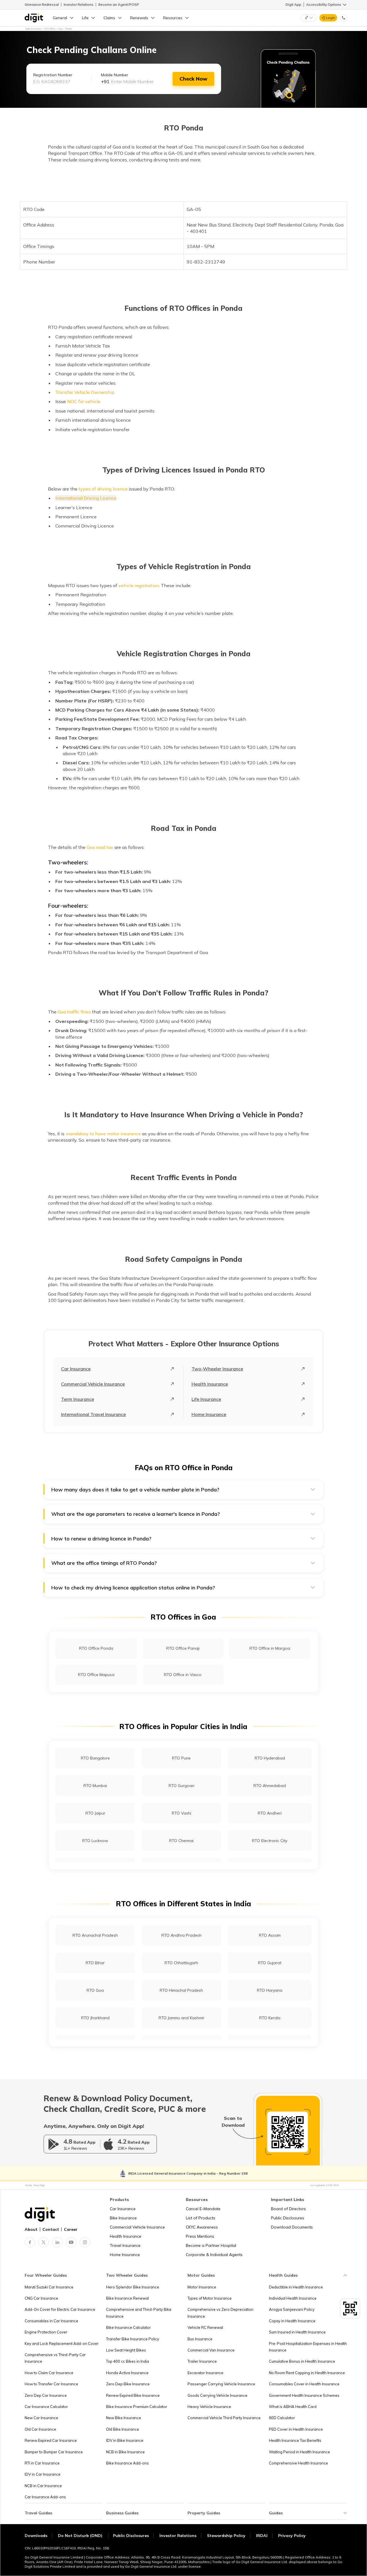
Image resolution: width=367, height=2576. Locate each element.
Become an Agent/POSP (119, 4)
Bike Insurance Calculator (128, 2327)
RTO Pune (181, 1758)
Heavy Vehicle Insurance (209, 2407)
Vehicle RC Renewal (205, 2327)
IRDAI (262, 2536)
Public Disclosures (288, 2218)
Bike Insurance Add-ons (127, 2463)
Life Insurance (206, 1399)
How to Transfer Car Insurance (51, 2384)
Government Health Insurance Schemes (304, 2395)
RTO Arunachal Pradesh (95, 1935)
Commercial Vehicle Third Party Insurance (224, 2418)
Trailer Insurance (202, 2361)
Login (331, 18)
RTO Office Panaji (183, 1648)
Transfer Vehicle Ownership (85, 392)
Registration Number (53, 75)
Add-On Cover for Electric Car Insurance (60, 2309)
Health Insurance (210, 1384)
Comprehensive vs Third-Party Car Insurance (55, 2358)
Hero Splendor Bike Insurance (133, 2287)
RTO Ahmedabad (270, 1786)
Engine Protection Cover (46, 2332)
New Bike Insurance (124, 2418)
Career (71, 2229)
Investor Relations (79, 4)
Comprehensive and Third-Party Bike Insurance (139, 2313)
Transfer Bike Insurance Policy (133, 2339)
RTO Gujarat (270, 1963)
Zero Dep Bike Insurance (128, 2384)
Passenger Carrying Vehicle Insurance (221, 2384)
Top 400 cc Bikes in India (128, 2361)
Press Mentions (200, 2236)
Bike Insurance (123, 2218)
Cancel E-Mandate (203, 2209)
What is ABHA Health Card (293, 2407)
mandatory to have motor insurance (103, 1134)
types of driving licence (103, 489)
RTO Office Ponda (96, 1648)
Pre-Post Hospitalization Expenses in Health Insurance (308, 2347)
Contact (51, 2229)
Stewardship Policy (226, 2536)
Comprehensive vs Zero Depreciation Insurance (220, 2313)
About (31, 2229)
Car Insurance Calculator (46, 2407)
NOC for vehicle (84, 401)
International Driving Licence (86, 498)
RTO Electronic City (270, 1841)
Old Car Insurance (40, 2429)
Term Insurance (78, 1399)
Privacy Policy (292, 2536)
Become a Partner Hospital (211, 2245)
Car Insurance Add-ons (45, 2497)
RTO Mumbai (95, 1786)
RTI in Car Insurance (42, 2463)
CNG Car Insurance (41, 2298)
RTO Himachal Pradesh (181, 1990)
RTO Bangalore (95, 1758)
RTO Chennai (181, 1841)
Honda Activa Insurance (127, 2373)
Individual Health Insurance (293, 2298)
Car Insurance (76, 1369)
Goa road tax (100, 847)
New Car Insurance (41, 2418)
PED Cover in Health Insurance (296, 2429)
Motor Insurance (202, 2287)
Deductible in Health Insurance (296, 2287)
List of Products (201, 2218)
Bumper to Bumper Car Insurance (54, 2452)
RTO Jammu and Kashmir (181, 2018)
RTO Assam (270, 1935)
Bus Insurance (200, 2339)
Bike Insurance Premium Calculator (137, 2407)
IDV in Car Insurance (43, 2474)
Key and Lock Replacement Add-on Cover (62, 2343)
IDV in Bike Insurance (125, 2440)
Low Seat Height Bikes (126, 2350)
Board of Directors (288, 2209)
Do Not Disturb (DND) (81, 2536)
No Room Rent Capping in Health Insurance (307, 2373)
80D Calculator (282, 2418)
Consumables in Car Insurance (51, 2321)
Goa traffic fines (74, 1012)
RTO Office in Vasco (183, 1675)
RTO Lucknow (95, 1841)
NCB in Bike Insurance (125, 2452)
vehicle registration (139, 585)
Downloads (36, 2536)
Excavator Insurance (205, 2373)
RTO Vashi (181, 1813)
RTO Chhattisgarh (181, 1963)
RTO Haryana (270, 1990)
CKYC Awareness (202, 2227)
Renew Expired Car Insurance (51, 2440)
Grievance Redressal (42, 4)
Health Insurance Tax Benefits (295, 2440)
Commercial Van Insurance (211, 2350)
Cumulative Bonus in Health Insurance (302, 2361)
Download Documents (292, 2227)
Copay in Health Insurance (292, 2321)
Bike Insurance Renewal (127, 2298)
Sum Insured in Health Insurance (297, 2332)
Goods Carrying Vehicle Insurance (217, 2395)
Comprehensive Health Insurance (298, 2463)
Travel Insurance (125, 2245)
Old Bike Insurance (123, 2429)
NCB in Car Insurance (43, 2486)
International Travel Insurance (93, 1414)
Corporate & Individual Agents (214, 2255)
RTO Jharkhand (95, 2018)
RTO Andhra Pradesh (181, 1935)
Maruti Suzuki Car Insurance (49, 2287)
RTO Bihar (95, 1963)
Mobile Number (115, 75)
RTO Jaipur (95, 1813)
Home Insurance (209, 1414)
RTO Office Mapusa (96, 1675)
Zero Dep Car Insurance (46, 2395)
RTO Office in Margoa (270, 1648)
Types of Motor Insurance (210, 2298)
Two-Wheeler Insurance (217, 1369)
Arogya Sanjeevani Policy (292, 2309)
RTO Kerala (270, 2018)
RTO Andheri (270, 1813)
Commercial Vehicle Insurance (93, 1384)
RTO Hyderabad (270, 1758)
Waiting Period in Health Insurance (299, 2452)
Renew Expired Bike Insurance (133, 2395)
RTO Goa (95, 1990)
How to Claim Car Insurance (49, 2373)
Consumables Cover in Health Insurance (304, 2384)
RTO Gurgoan (181, 1786)
